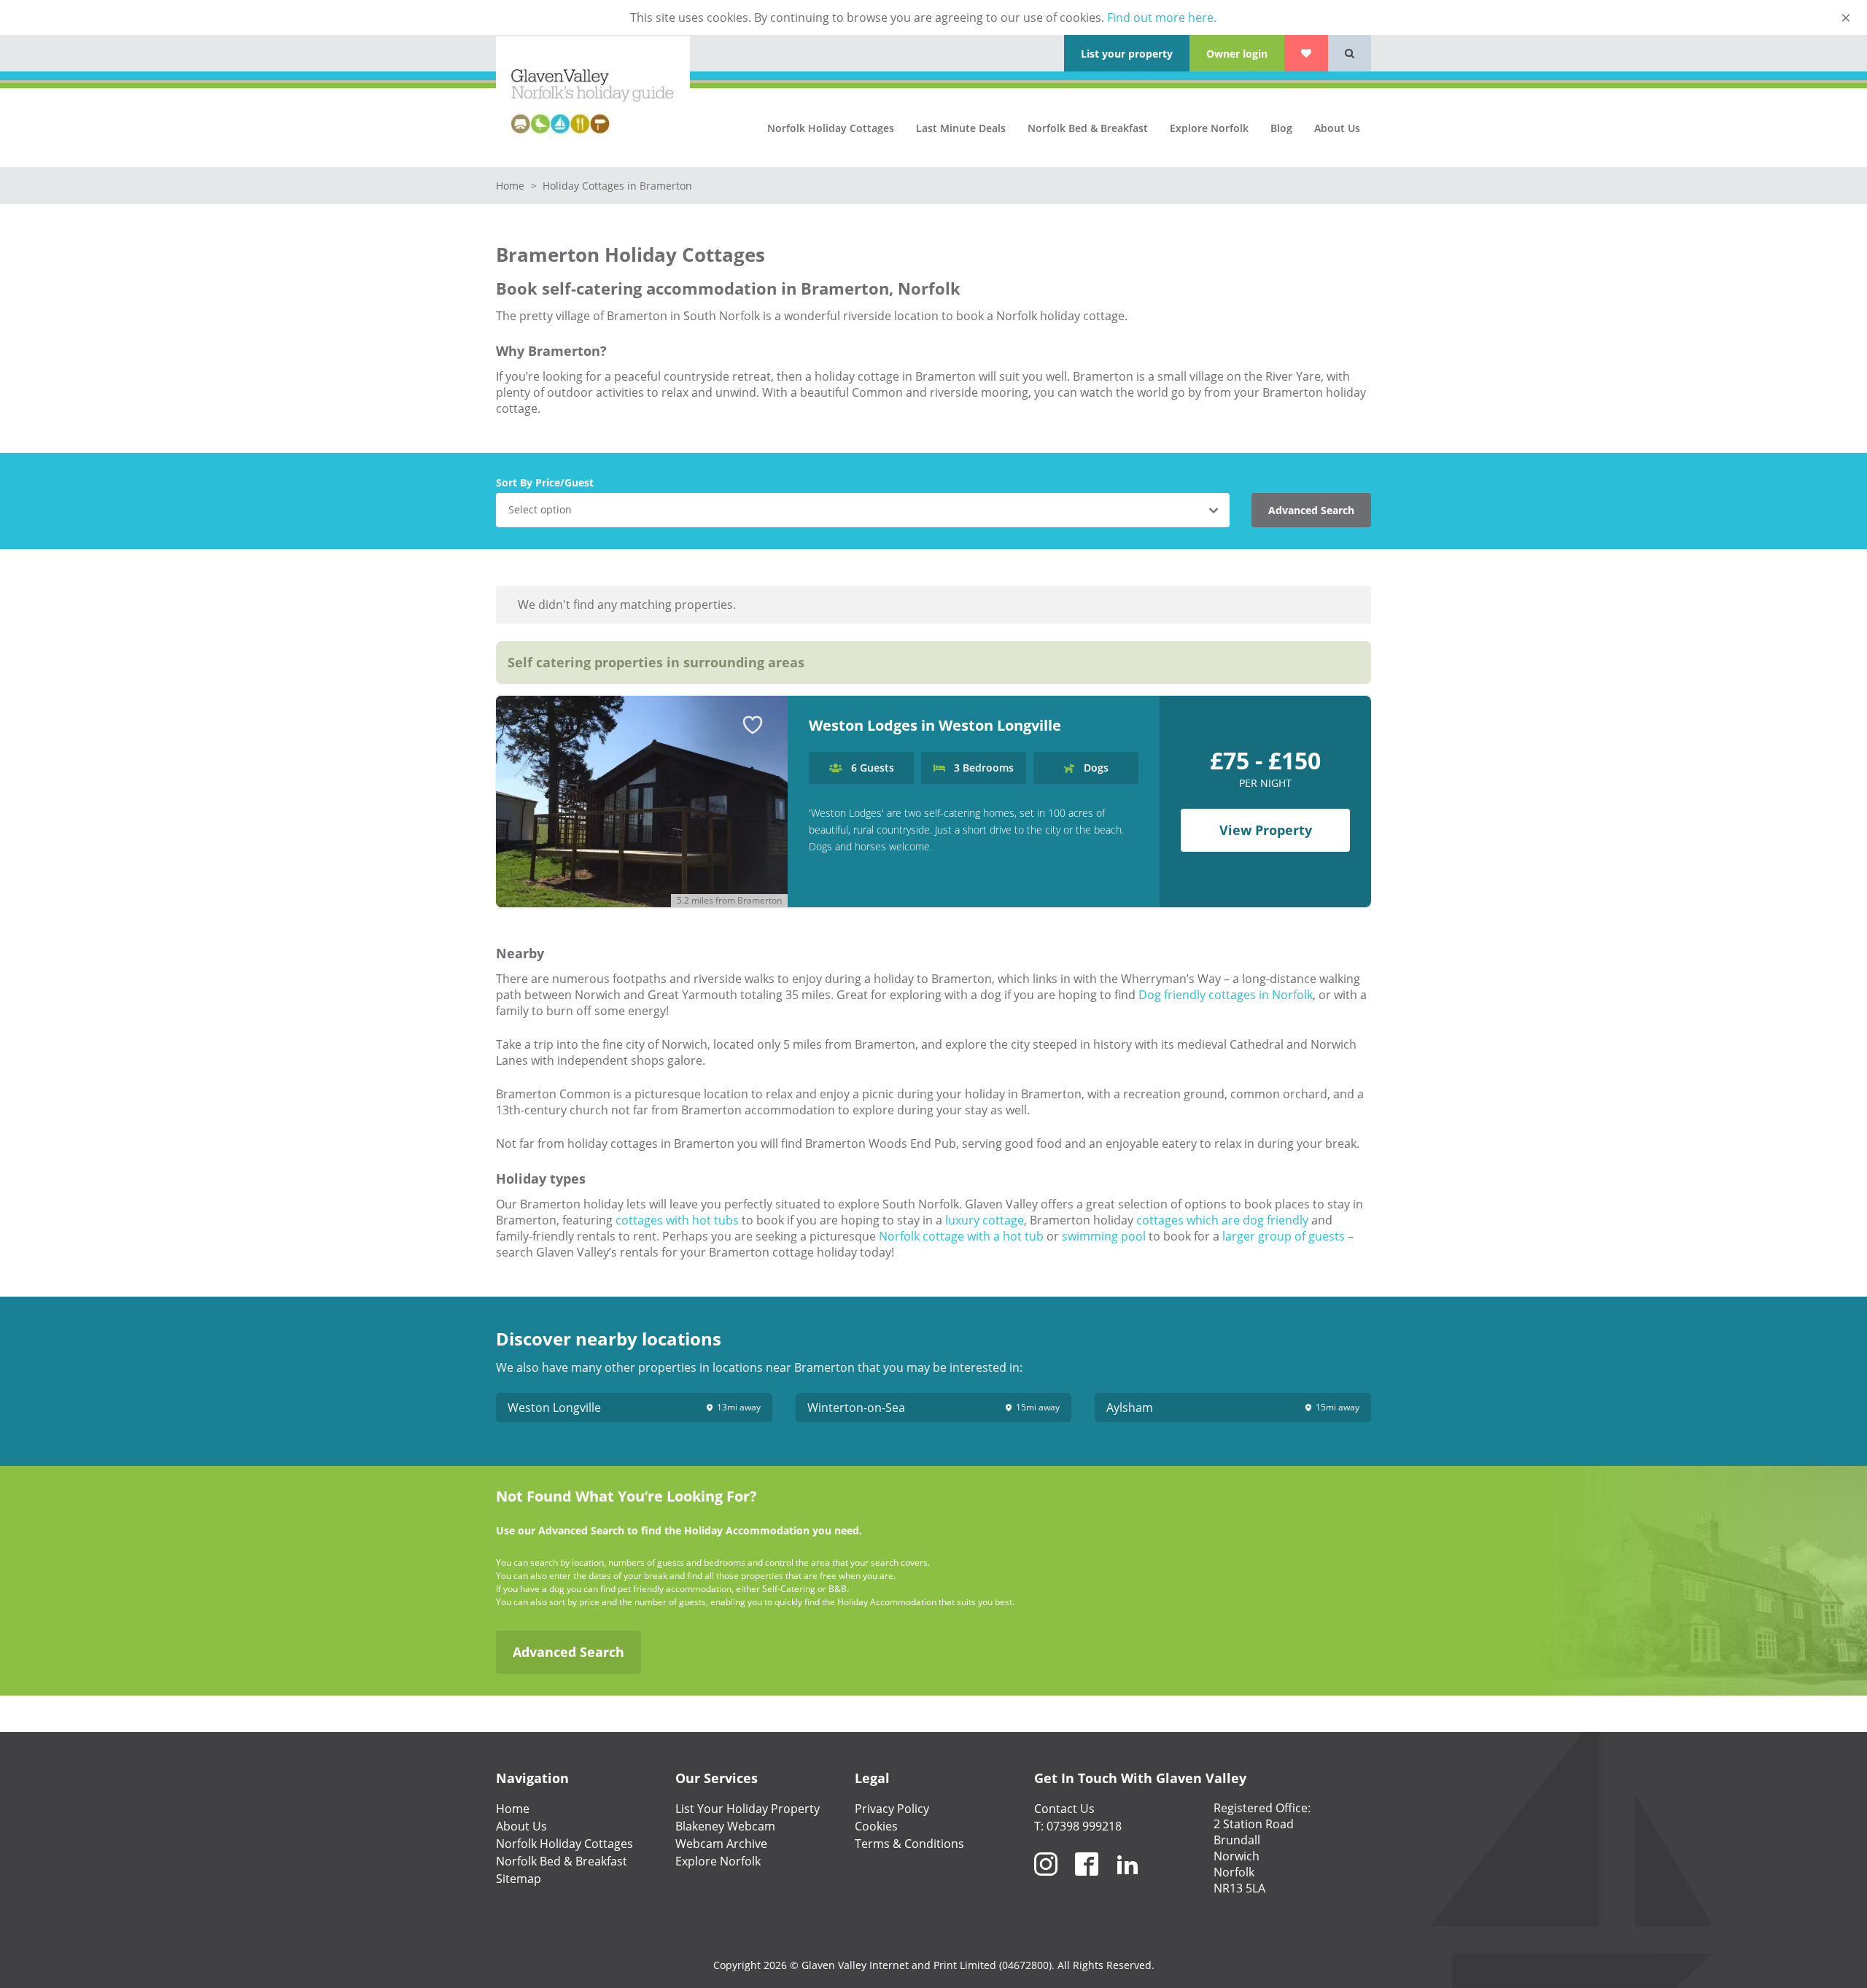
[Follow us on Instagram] (1046, 1882)
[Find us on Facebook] (1087, 1882)
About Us (1337, 128)
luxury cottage (985, 1220)
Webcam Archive (721, 1844)
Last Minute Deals (961, 128)
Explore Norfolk (1209, 128)
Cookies (876, 1826)
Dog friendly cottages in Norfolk (1226, 995)
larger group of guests (1284, 1236)
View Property (1266, 830)
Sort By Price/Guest (545, 482)
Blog (1281, 128)
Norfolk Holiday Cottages (831, 128)
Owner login (1237, 54)
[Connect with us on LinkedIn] (1127, 1882)
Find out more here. (1162, 18)
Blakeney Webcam (725, 1826)
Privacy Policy (892, 1809)
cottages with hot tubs (677, 1220)
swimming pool (1104, 1236)
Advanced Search (1311, 510)
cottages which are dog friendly (1222, 1220)
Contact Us (1064, 1809)
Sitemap (519, 1879)
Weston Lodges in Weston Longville (935, 725)
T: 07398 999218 (1078, 1826)
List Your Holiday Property (748, 1809)
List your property (1127, 54)
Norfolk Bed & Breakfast (1088, 128)
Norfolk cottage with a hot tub (961, 1236)
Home (512, 186)
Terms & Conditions (909, 1844)
